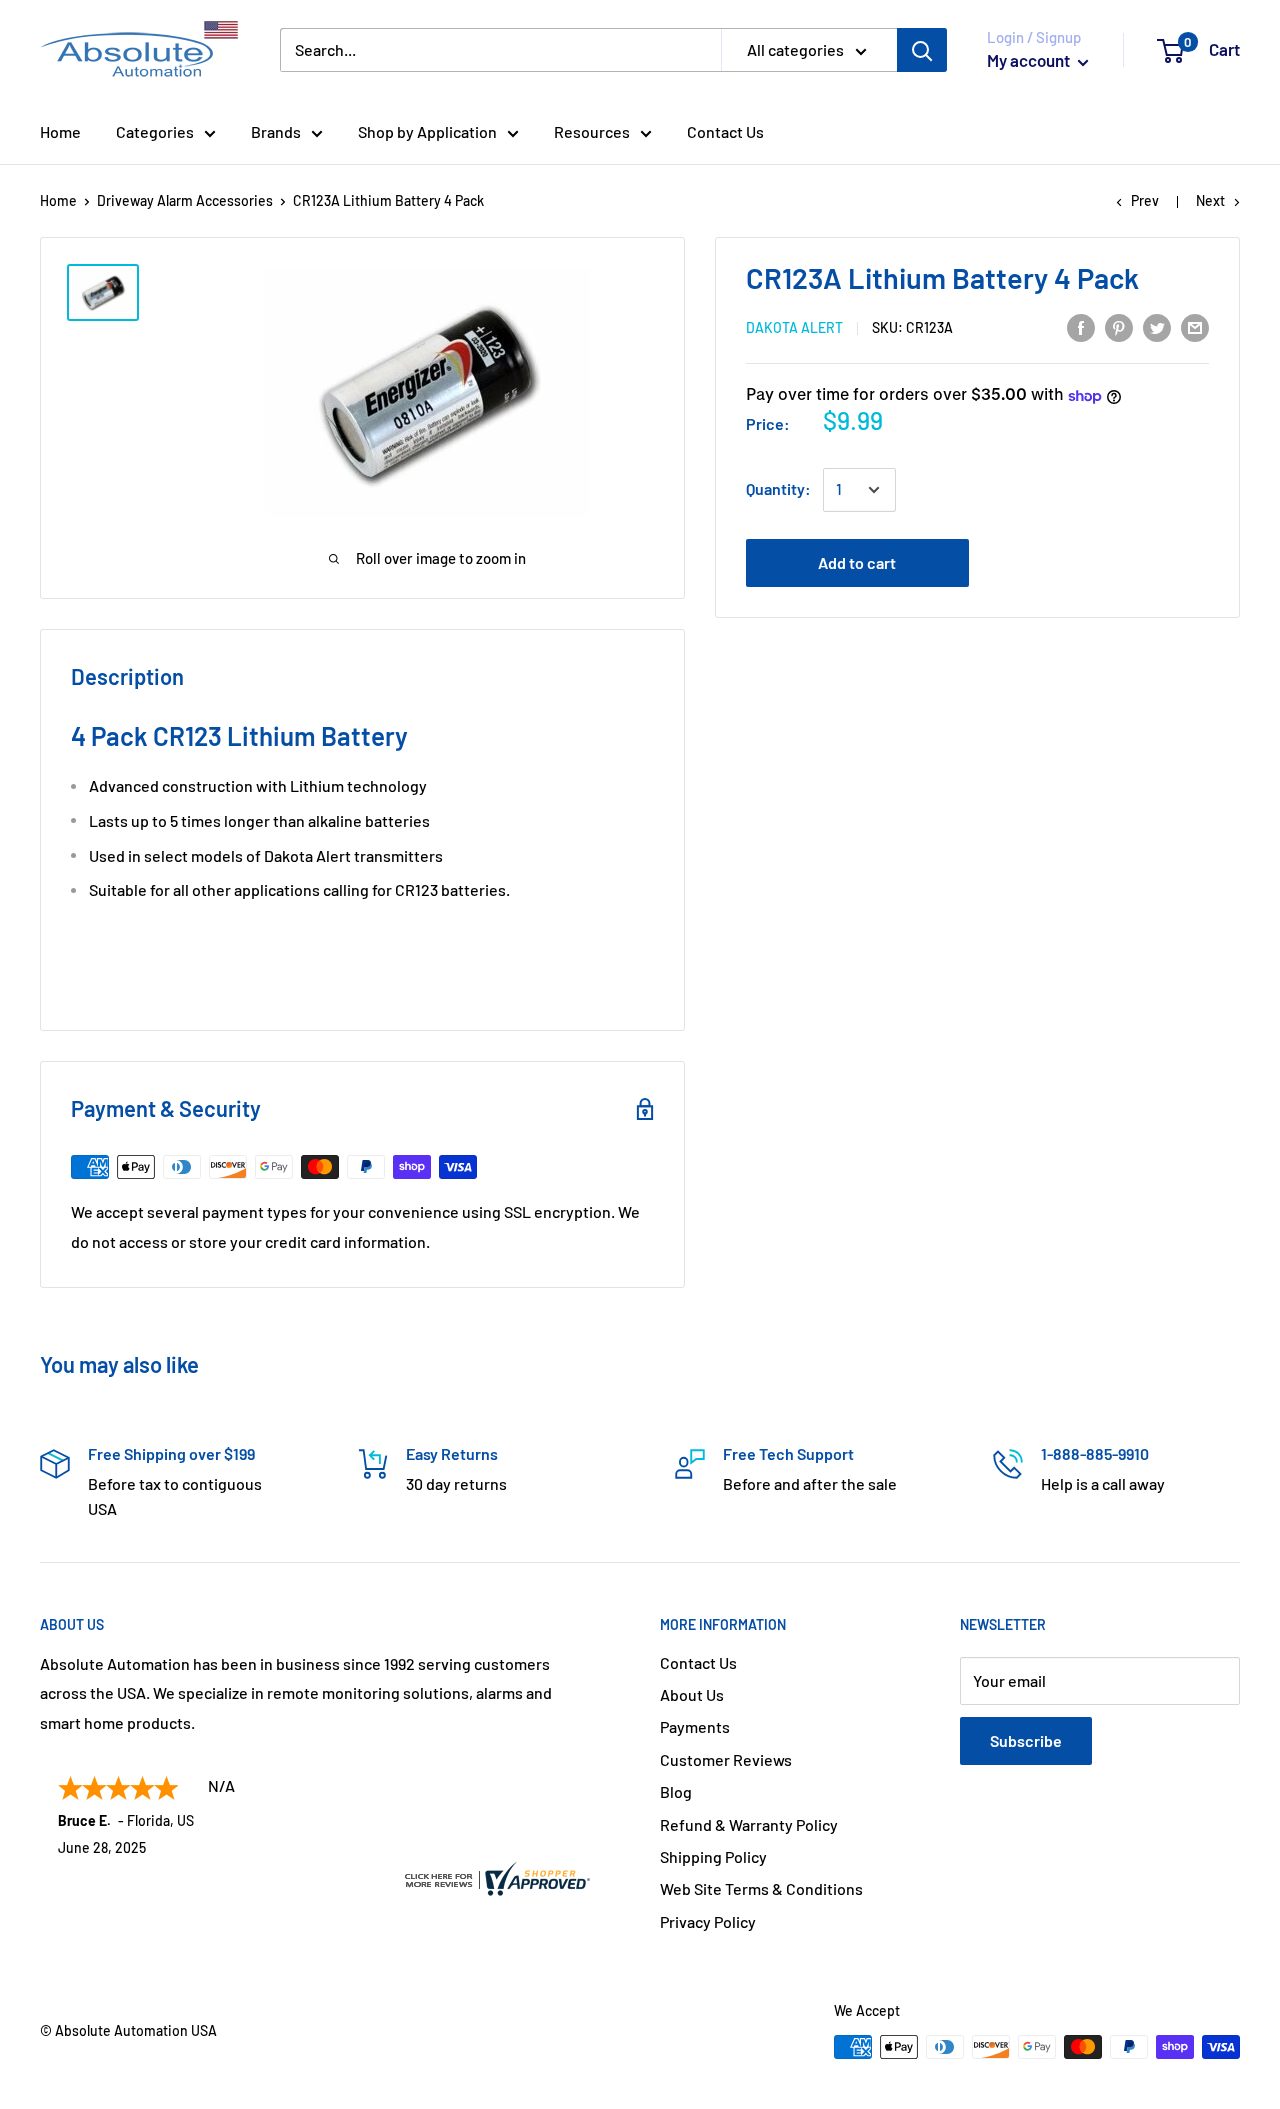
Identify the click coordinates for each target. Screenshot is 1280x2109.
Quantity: (778, 489)
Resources (592, 131)
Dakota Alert (794, 328)
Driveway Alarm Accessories (185, 200)
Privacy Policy (708, 1921)
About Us (692, 1694)
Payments (695, 1726)
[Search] (922, 50)
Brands (276, 131)
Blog (676, 1791)
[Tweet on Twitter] (1157, 326)
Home (60, 131)
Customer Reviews (726, 1759)
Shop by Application (427, 131)
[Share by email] (1195, 326)
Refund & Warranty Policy (749, 1824)
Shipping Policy (713, 1856)
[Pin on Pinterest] (1119, 326)
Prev (1145, 200)
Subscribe (1026, 1740)
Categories (155, 131)
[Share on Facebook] (1081, 326)
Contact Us (725, 131)
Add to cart (857, 563)
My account (1030, 60)
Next (1210, 200)
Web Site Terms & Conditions (761, 1888)
